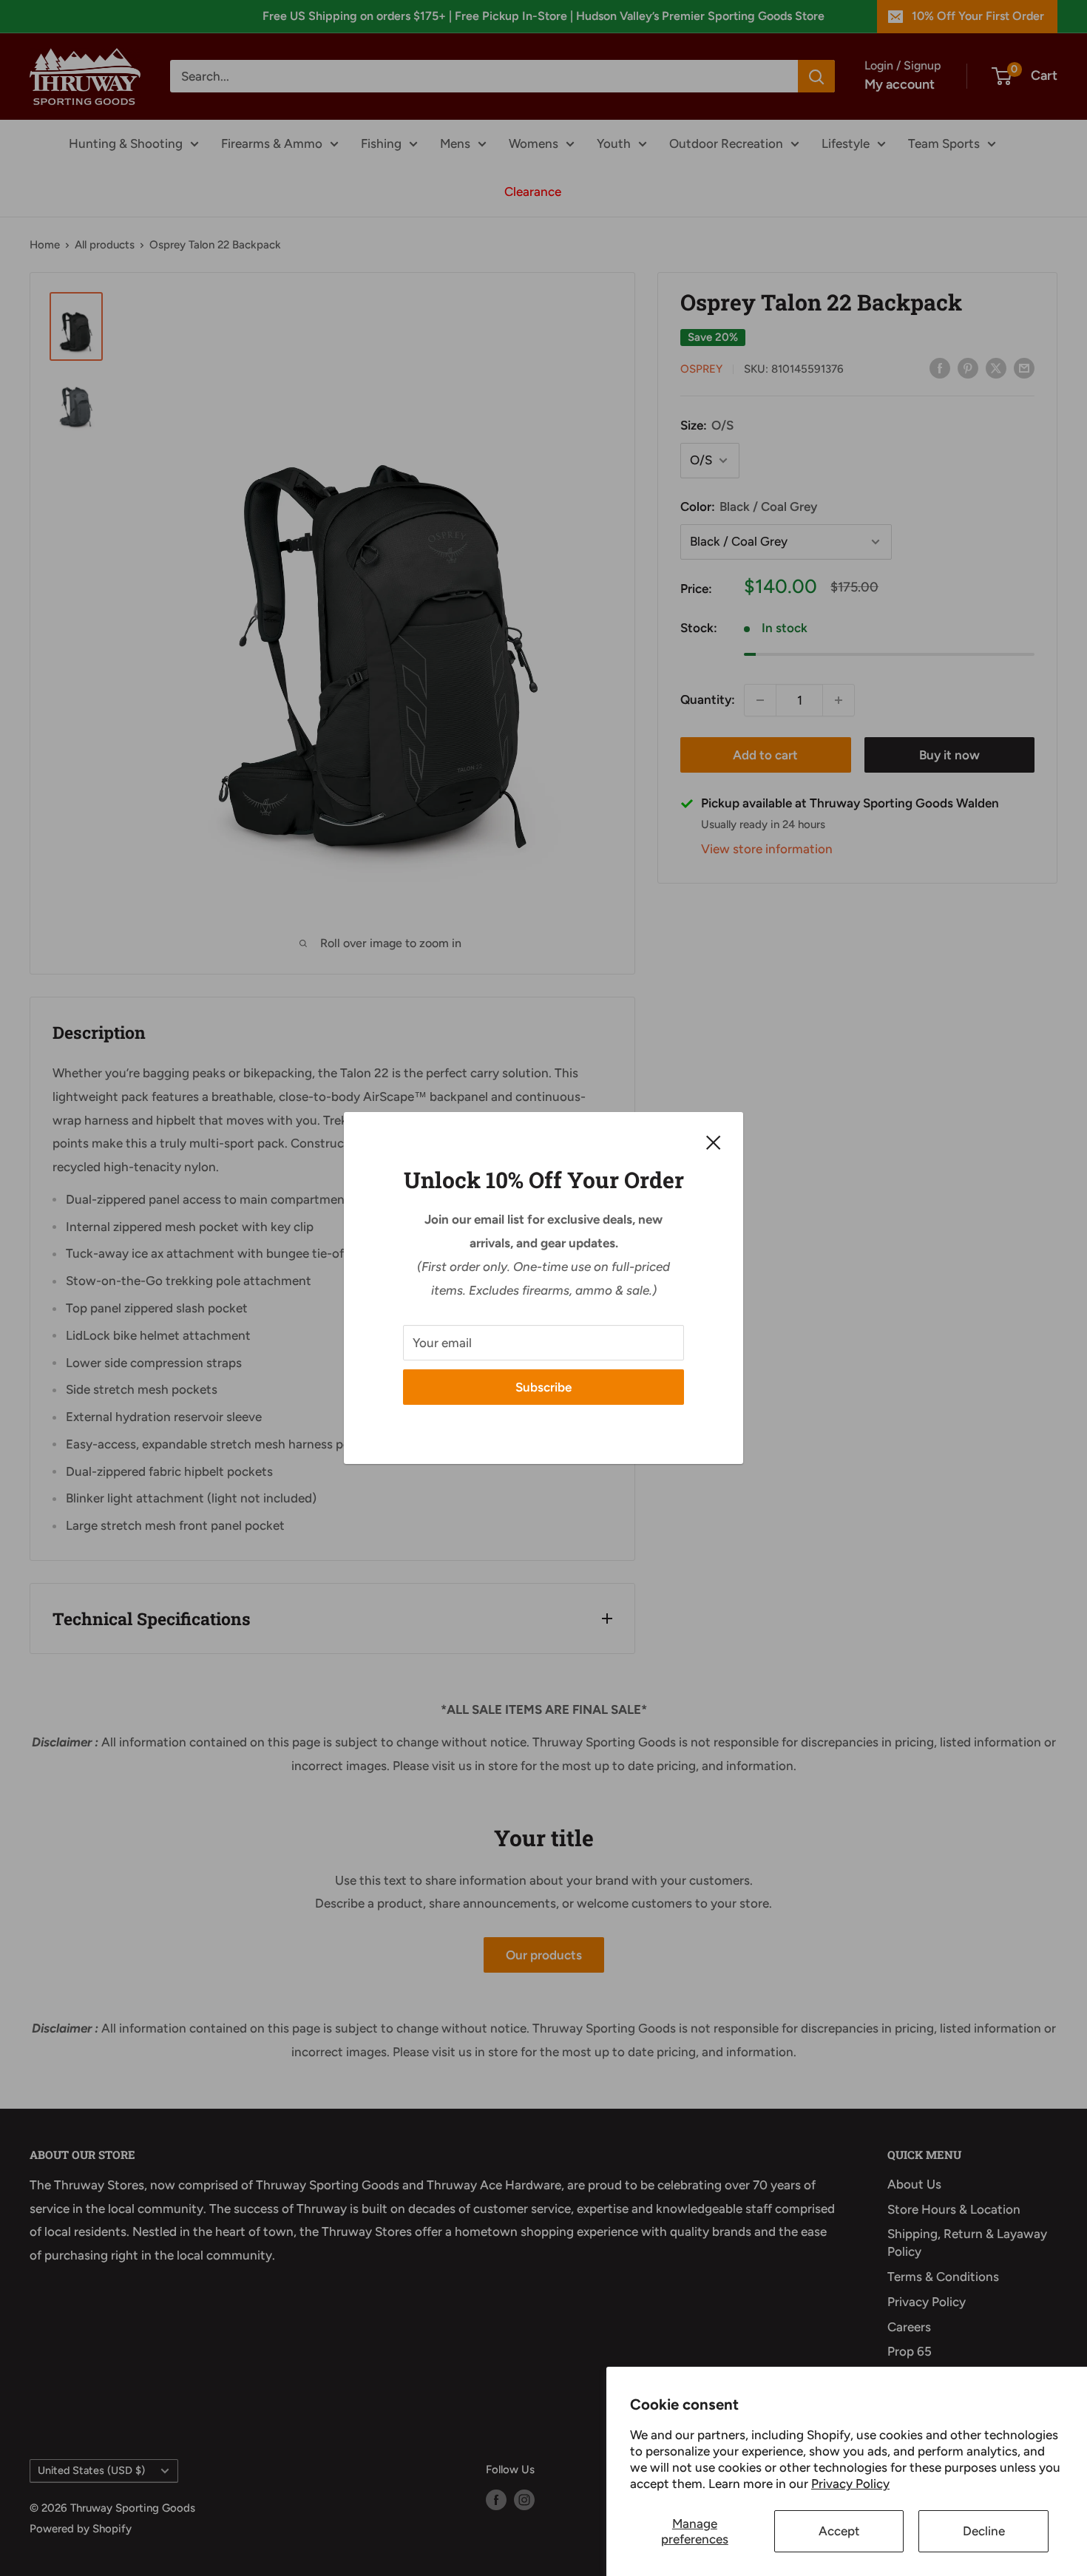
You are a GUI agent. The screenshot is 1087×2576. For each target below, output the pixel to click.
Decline (984, 2531)
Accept (839, 2531)
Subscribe (543, 1387)
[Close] (714, 1142)
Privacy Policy (850, 2484)
